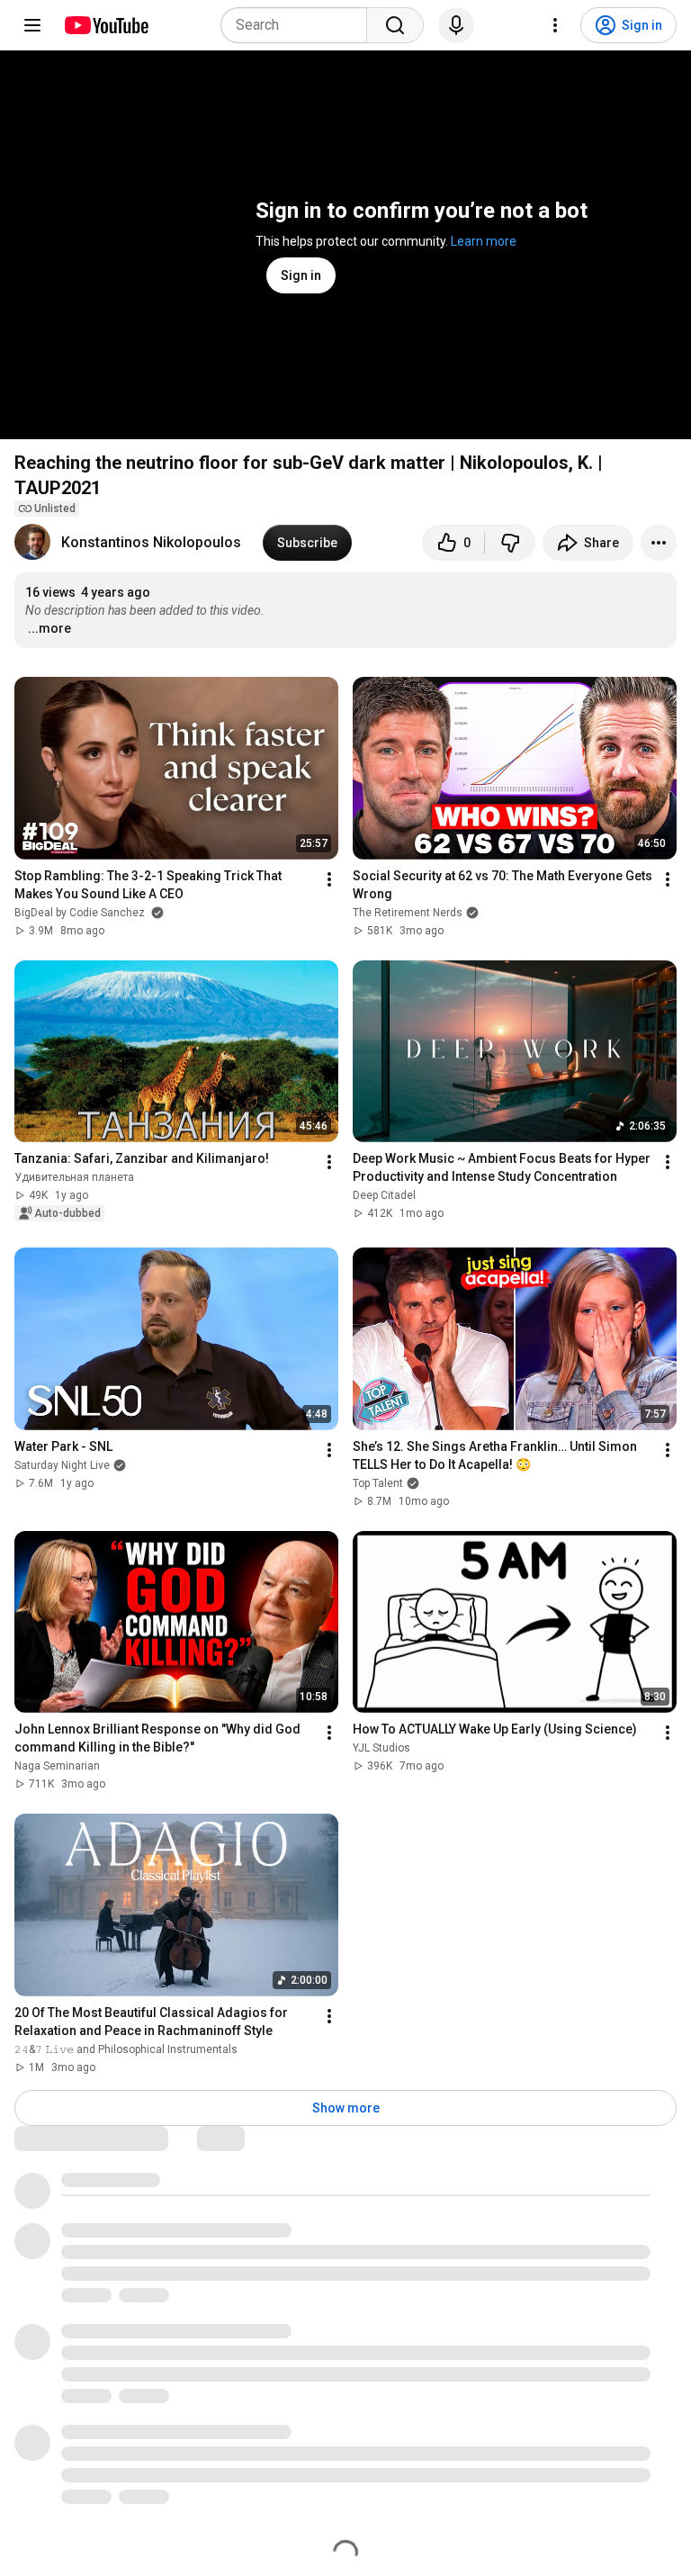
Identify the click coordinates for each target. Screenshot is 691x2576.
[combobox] (299, 25)
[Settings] (555, 25)
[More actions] (659, 543)
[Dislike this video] (510, 543)
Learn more (484, 241)
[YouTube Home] (106, 25)
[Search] (395, 25)
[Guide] (32, 25)
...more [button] (49, 628)
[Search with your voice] (456, 25)
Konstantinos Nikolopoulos (151, 542)
